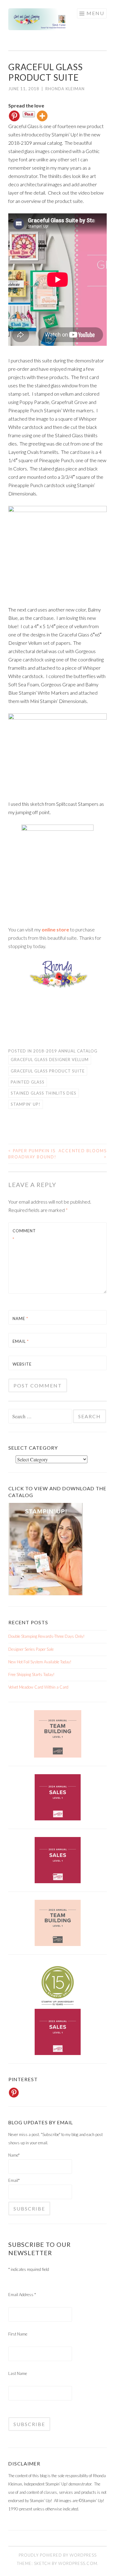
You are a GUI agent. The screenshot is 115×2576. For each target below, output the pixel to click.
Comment (24, 1235)
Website (22, 1364)
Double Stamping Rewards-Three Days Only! (46, 1636)
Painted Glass (28, 1082)
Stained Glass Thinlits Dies (44, 1093)
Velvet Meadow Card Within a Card (38, 1687)
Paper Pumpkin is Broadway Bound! (32, 1154)
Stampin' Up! (26, 1104)
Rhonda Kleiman (65, 89)
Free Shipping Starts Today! (31, 1674)
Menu (95, 13)
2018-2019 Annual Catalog (65, 1051)
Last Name (18, 2373)
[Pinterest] (14, 116)
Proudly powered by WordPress (58, 2555)
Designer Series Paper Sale (31, 1649)
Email (21, 1341)
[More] (42, 116)
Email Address (22, 2295)
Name (20, 1318)
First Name (18, 2334)
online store (55, 929)
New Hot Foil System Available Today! (40, 1662)
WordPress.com (78, 2563)
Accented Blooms (83, 1154)
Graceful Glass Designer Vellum (50, 1060)
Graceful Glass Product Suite (48, 1071)
